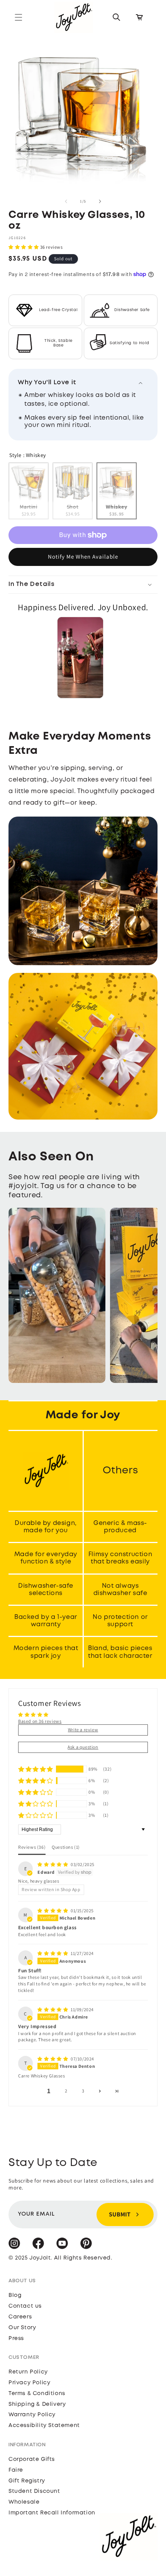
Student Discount (34, 2491)
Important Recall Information (52, 2513)
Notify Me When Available (83, 557)
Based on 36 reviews (40, 1721)
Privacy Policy (29, 2383)
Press (16, 2338)
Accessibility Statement (44, 2425)
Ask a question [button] (83, 1747)
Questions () (66, 1847)
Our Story (22, 2328)
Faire (16, 2470)
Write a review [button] (83, 1730)
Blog (15, 2295)
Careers (20, 2317)
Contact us (25, 2306)
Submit (120, 2214)
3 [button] (83, 2091)
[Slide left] (66, 201)
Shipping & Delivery (37, 2404)
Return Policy (28, 2372)
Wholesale (24, 2502)
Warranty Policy (32, 2415)
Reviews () (32, 1847)
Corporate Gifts (32, 2459)
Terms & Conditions (37, 2394)
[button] (19, 17)
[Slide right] (100, 201)
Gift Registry (27, 2481)
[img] (53, 1864)
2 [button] (66, 2091)
